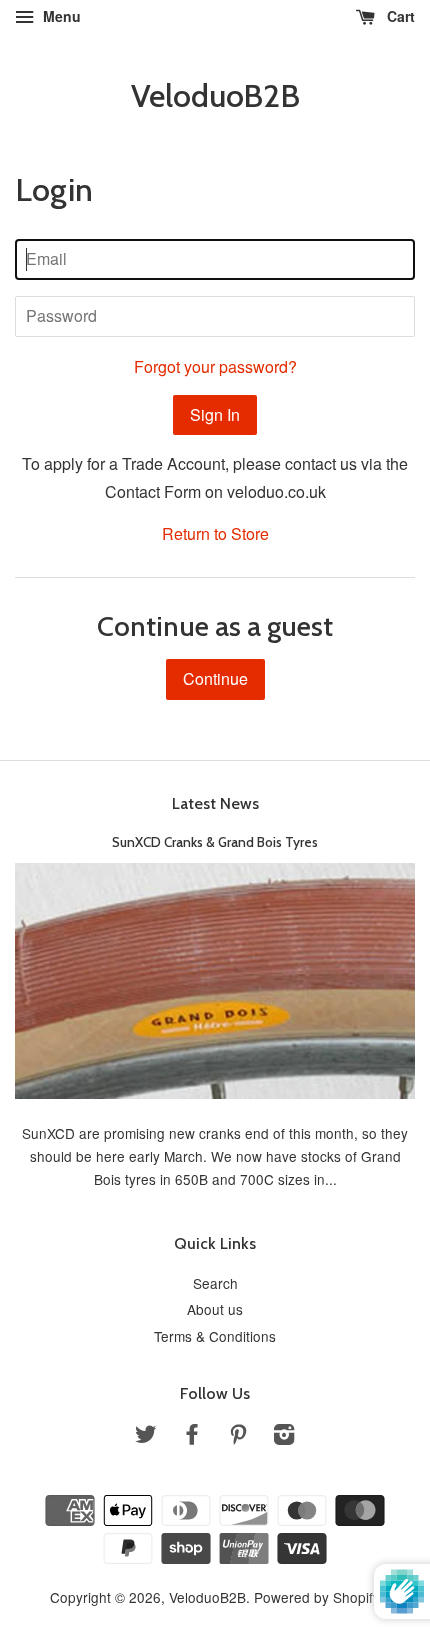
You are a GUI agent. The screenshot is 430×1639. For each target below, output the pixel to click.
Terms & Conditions (215, 1336)
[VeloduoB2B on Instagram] (284, 1437)
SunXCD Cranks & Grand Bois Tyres (215, 842)
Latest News (215, 803)
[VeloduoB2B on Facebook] (192, 1437)
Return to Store (215, 533)
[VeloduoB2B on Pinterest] (238, 1437)
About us (215, 1309)
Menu (60, 16)
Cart (399, 16)
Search (215, 1283)
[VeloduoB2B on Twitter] (146, 1437)
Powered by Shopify (317, 1597)
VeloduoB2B (215, 96)
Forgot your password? (215, 366)
